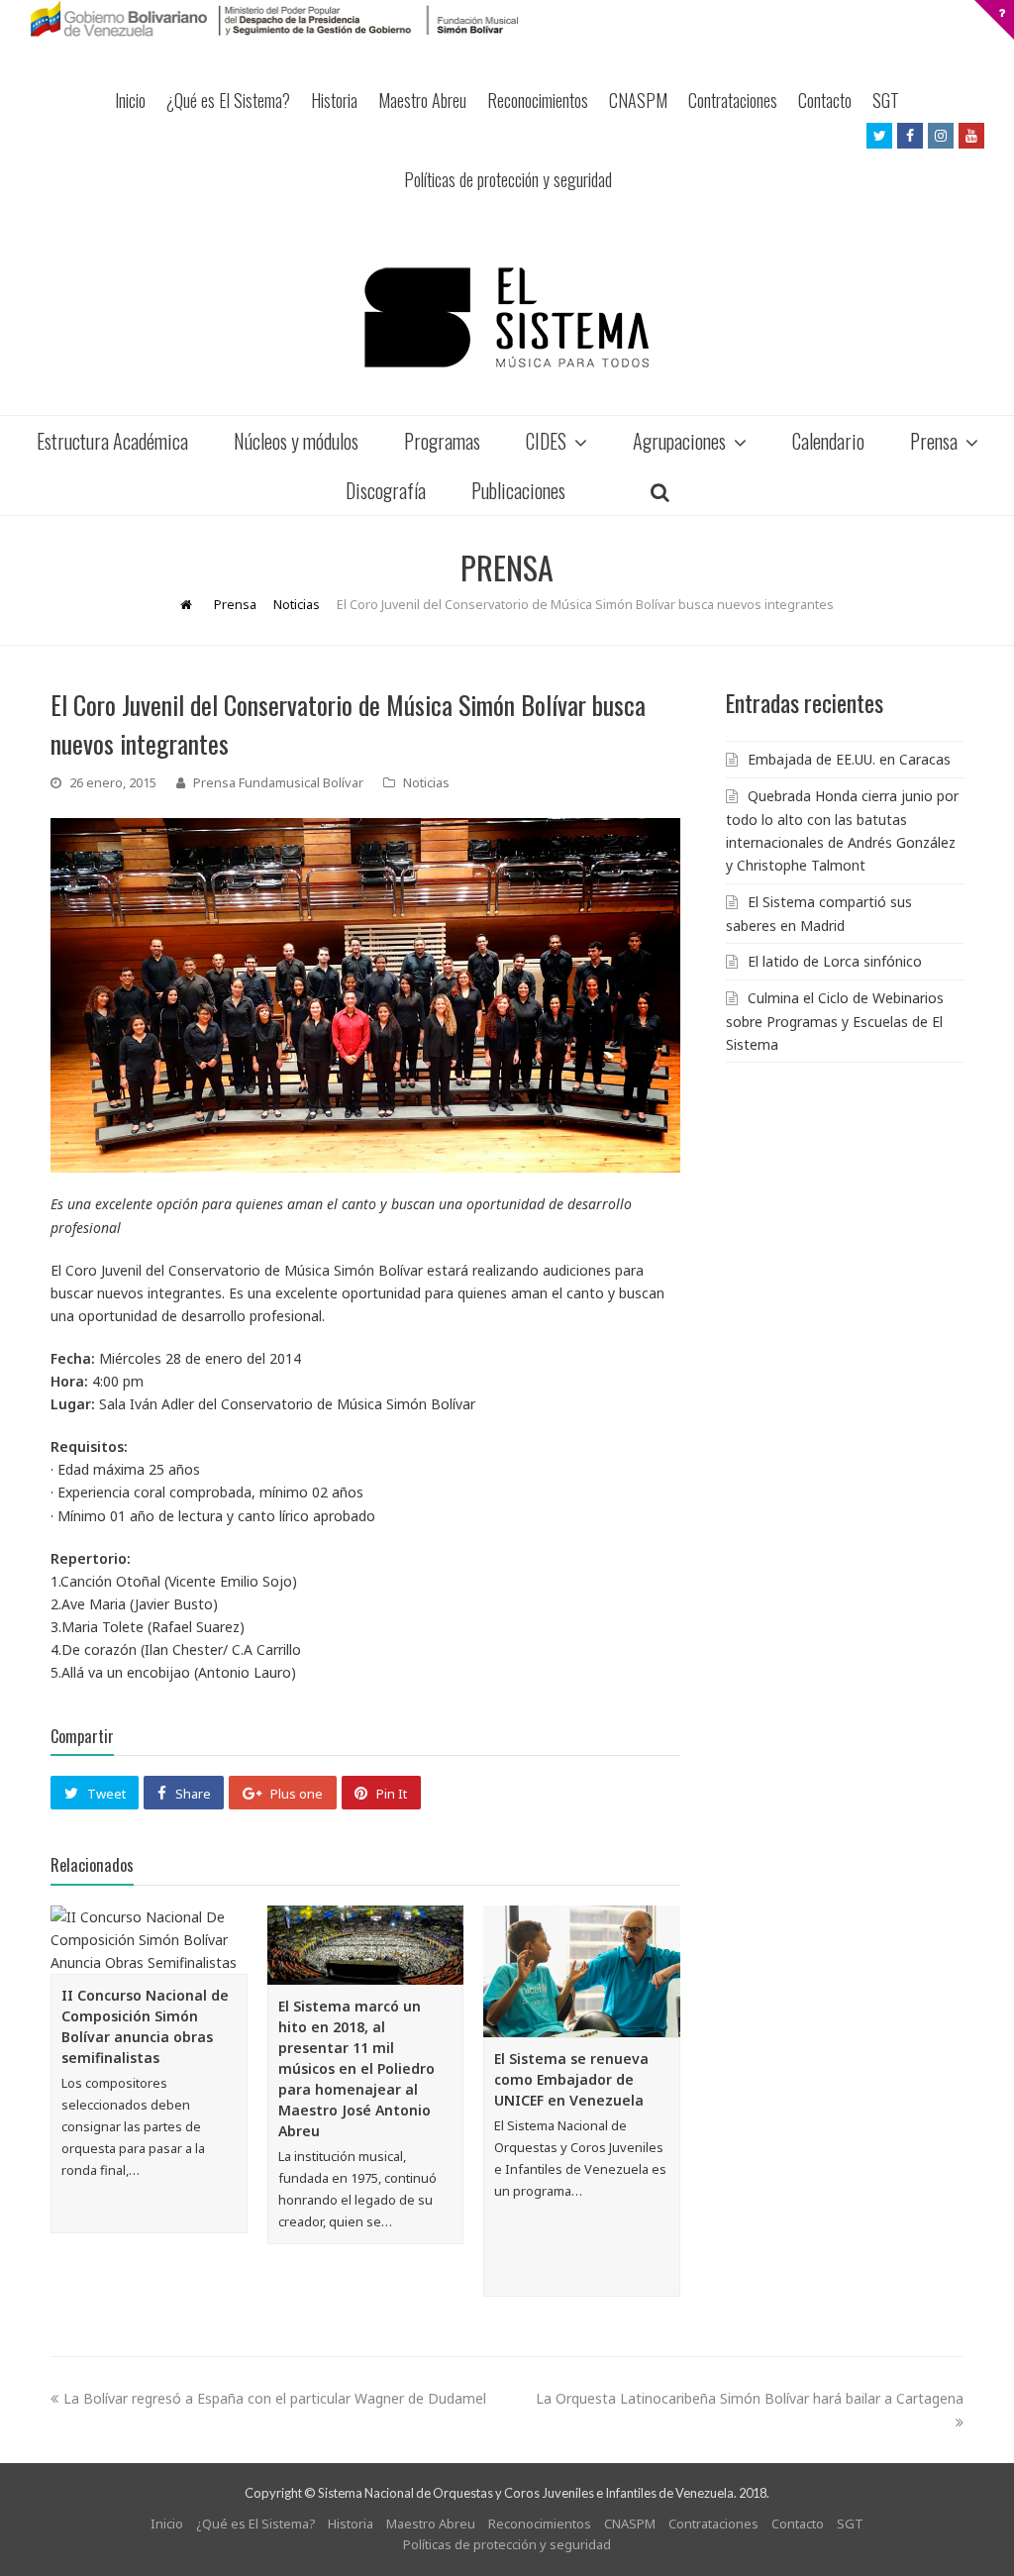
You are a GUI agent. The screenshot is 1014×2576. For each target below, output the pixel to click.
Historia (334, 100)
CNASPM (638, 100)
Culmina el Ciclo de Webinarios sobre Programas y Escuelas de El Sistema (835, 1021)
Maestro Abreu (422, 100)
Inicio (130, 100)
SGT (886, 100)
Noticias (426, 782)
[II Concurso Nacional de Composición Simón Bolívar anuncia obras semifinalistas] (149, 1940)
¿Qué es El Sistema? (228, 100)
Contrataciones (733, 100)
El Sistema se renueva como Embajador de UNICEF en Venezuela (571, 2079)
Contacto (825, 100)
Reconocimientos (538, 100)
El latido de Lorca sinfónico (835, 961)
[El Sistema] (507, 317)
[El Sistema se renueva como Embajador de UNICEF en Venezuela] (582, 1972)
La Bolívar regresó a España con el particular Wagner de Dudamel (275, 2398)
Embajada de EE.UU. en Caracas (849, 759)
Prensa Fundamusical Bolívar (278, 782)
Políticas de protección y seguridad (508, 179)
